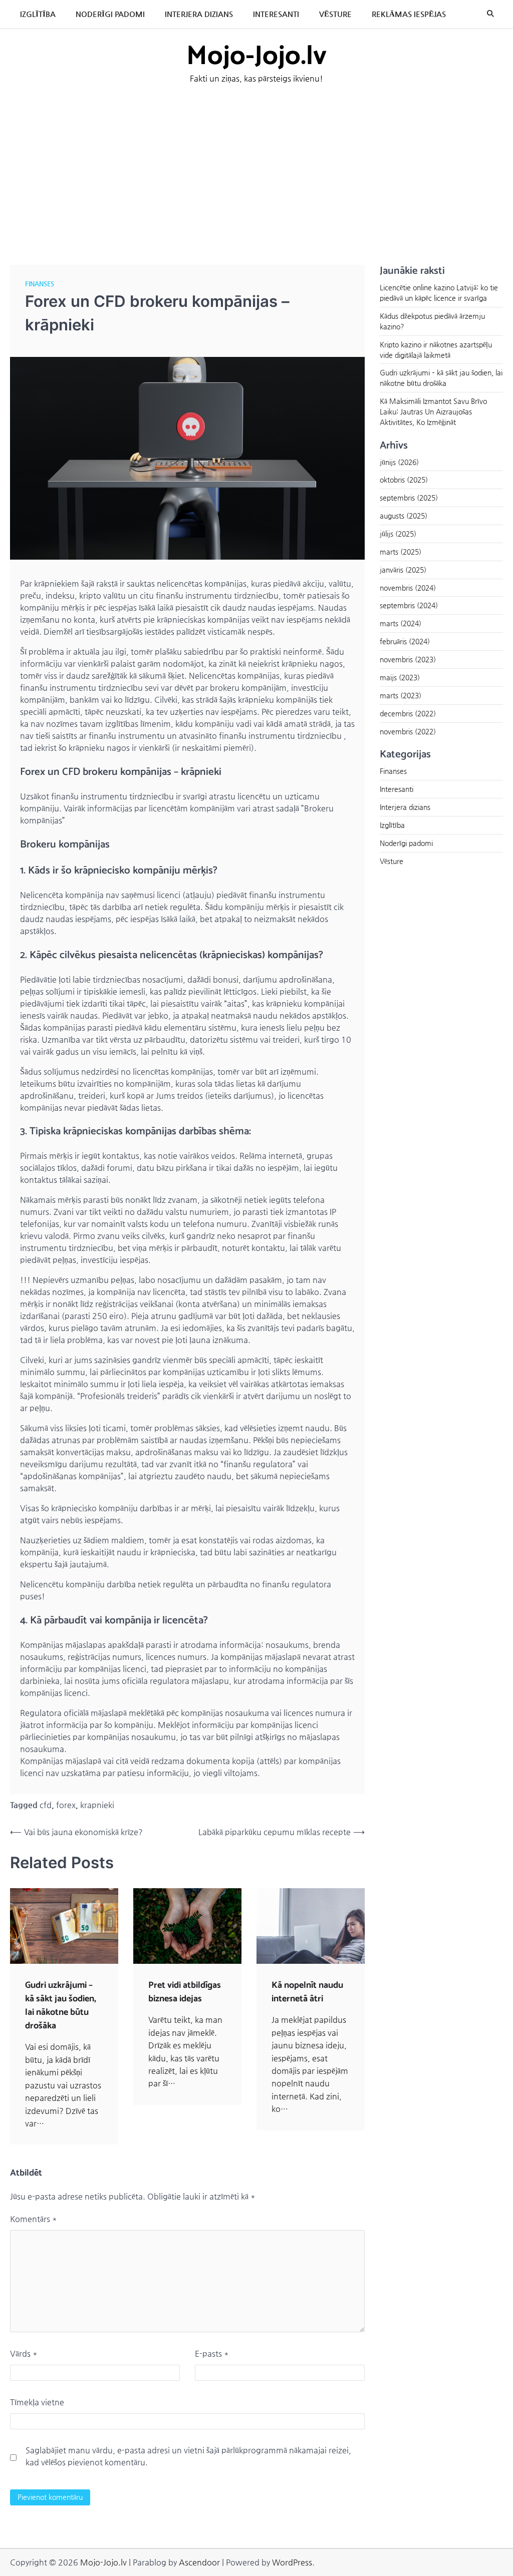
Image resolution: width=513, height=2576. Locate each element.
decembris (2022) (408, 713)
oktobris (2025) (404, 480)
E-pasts (212, 2353)
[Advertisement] (256, 170)
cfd (46, 1805)
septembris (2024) (409, 605)
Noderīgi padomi (110, 14)
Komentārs (34, 2219)
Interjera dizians (199, 14)
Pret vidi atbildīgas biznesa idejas (185, 1992)
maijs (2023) (400, 677)
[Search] (490, 14)
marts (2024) (401, 623)
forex (66, 1805)
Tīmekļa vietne (37, 2402)
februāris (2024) (405, 641)
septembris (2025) (409, 498)
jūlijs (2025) (398, 534)
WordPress (292, 2562)
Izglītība (38, 14)
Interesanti (276, 14)
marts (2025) (401, 552)
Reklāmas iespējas (409, 14)
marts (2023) (401, 695)
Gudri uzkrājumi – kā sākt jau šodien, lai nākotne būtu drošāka (61, 2006)
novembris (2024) (408, 588)
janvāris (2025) (403, 570)
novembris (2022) (408, 731)
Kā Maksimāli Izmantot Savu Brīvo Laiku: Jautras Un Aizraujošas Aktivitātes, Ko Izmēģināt (433, 411)
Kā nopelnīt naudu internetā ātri (307, 1992)
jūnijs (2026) (399, 462)
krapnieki (97, 1805)
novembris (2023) (408, 659)
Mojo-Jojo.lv (256, 57)
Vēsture (335, 14)
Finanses (40, 284)
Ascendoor (199, 2562)
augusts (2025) (404, 516)
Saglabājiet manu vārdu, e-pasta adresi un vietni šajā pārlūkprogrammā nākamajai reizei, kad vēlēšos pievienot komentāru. (188, 2456)
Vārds (24, 2353)
